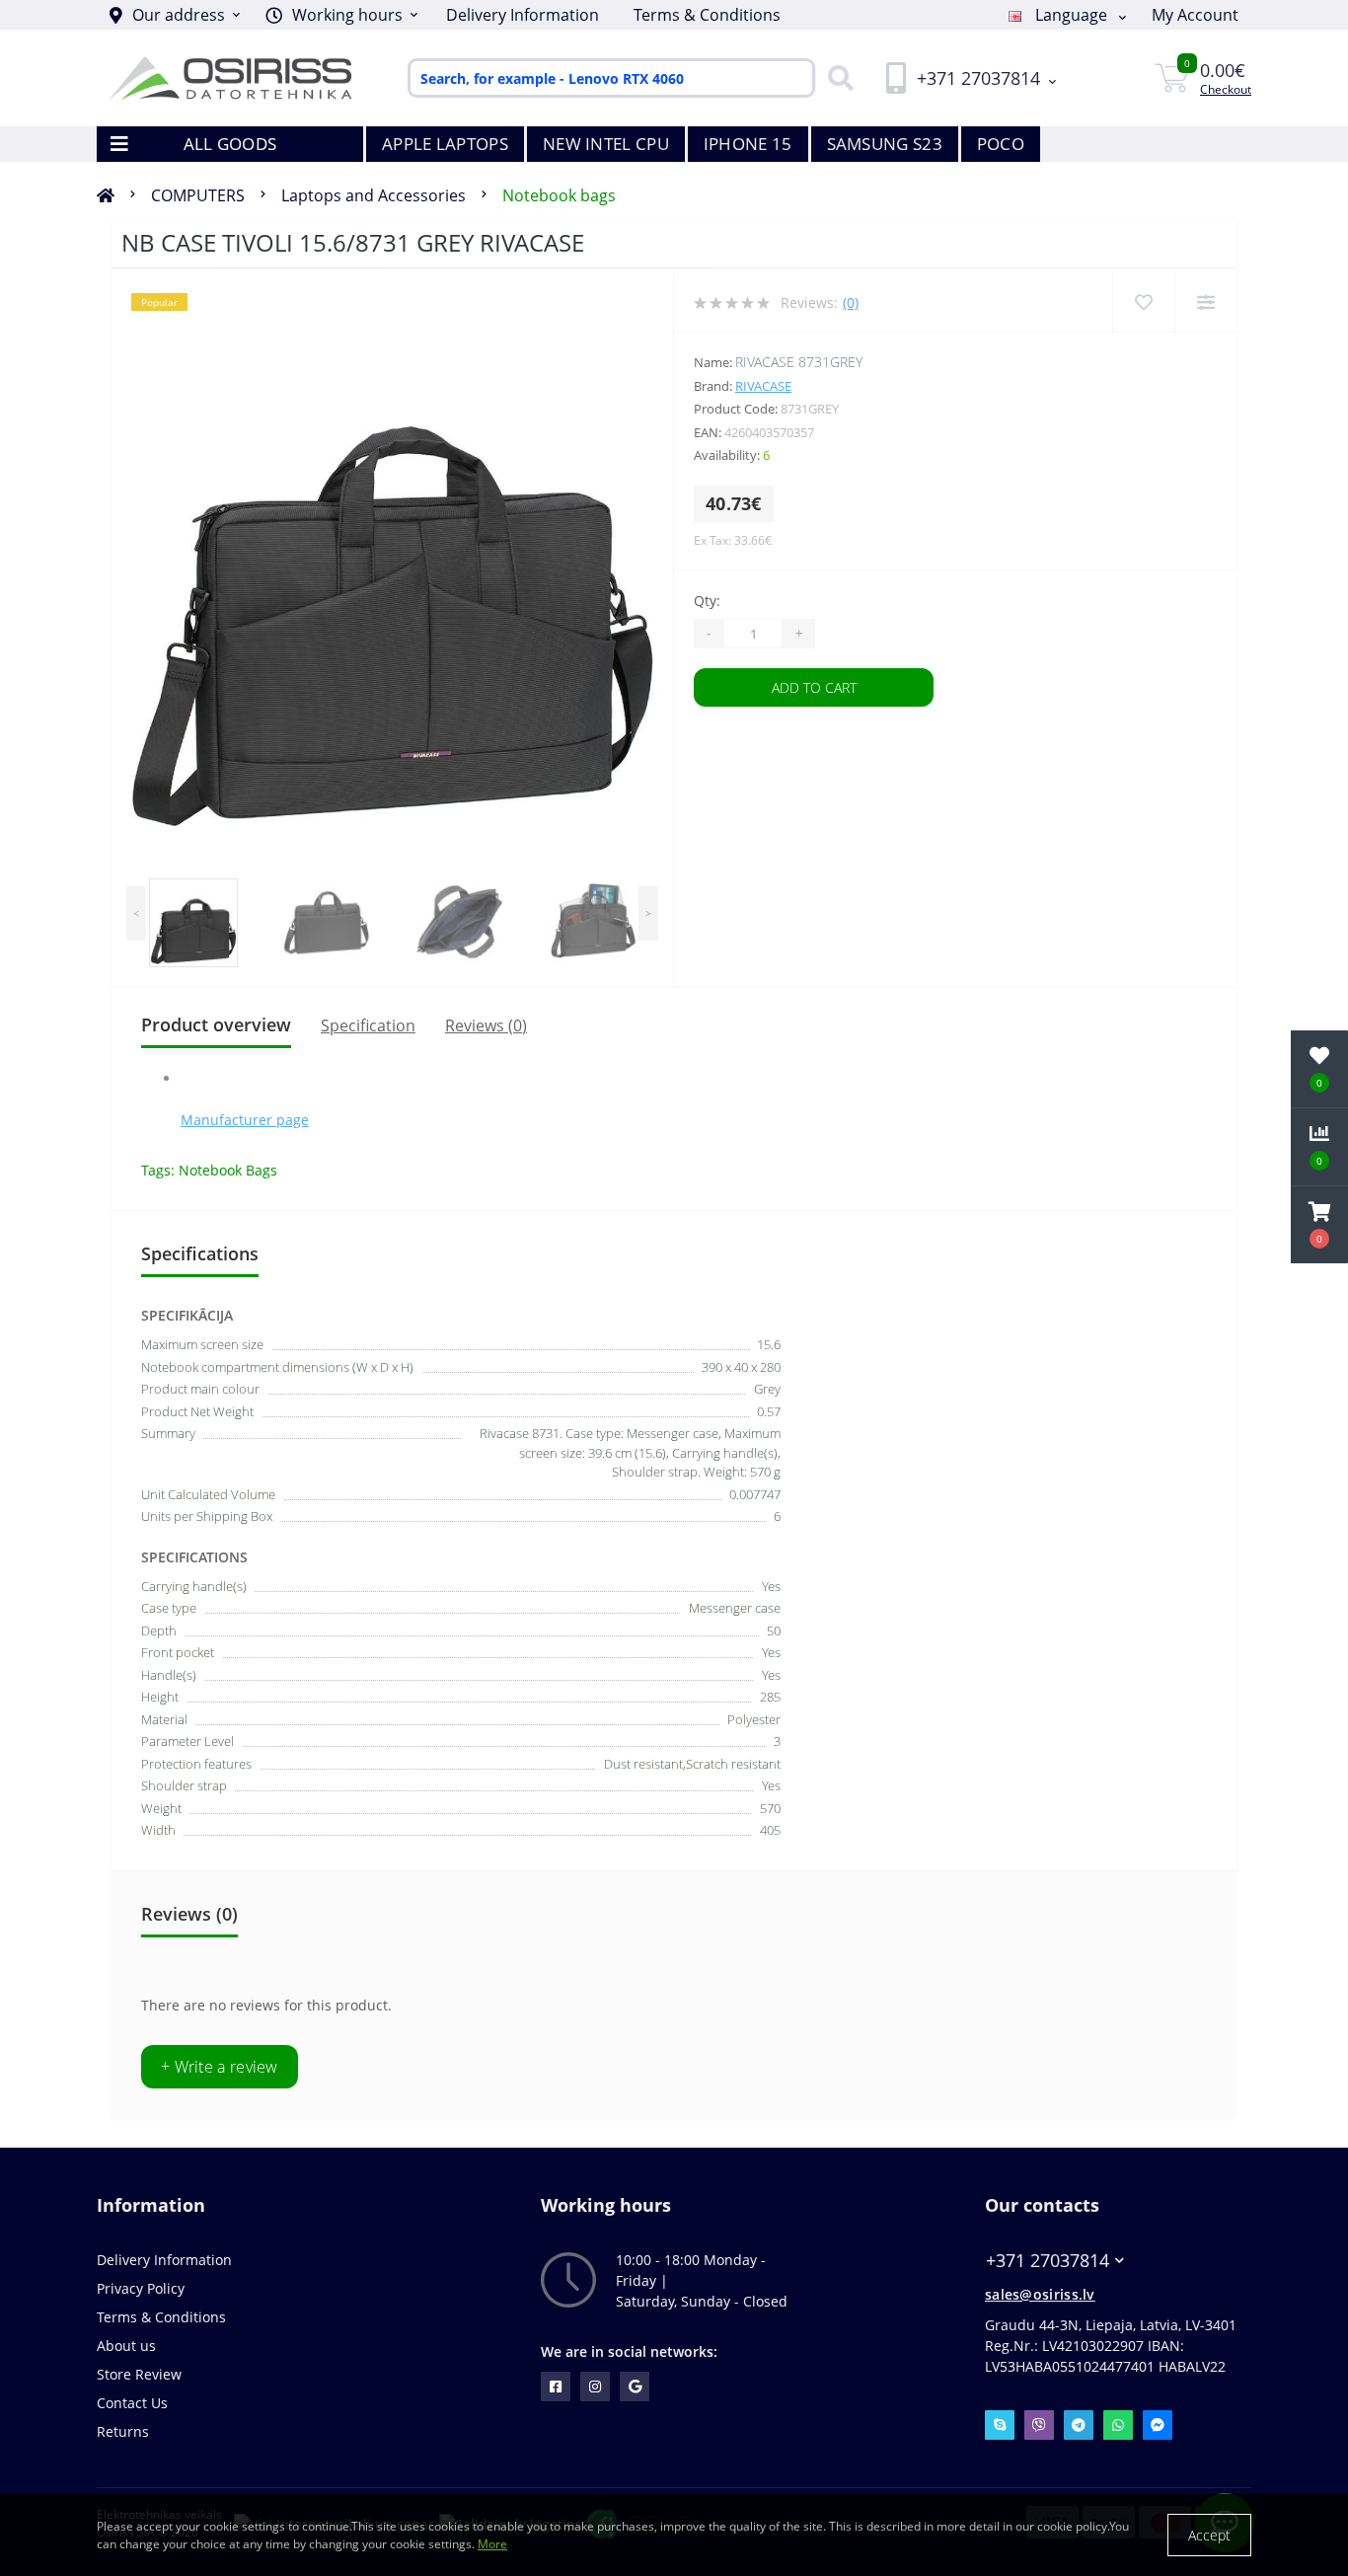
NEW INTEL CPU (606, 144)
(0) (851, 303)
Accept (1209, 2535)
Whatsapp (1118, 2425)
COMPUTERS (198, 195)
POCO (1001, 144)
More (492, 2544)
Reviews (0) (486, 1025)
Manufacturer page (245, 1120)
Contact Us (132, 2403)
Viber (1039, 2425)
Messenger (1158, 2425)
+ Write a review (220, 2067)
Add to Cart (814, 687)
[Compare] (1205, 303)
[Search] (836, 78)
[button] (341, 15)
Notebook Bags (228, 1170)
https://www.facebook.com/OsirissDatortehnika (556, 2387)
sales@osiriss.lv (1040, 2294)
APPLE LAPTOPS (445, 144)
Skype (1000, 2425)
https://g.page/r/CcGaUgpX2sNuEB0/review (635, 2387)
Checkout (1226, 89)
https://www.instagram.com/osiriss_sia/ (595, 2387)
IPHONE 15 (748, 144)
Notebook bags (559, 195)
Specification (368, 1025)
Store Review (139, 2374)
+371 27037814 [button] (1048, 2261)
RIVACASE (763, 386)
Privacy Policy (141, 2288)
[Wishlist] (1143, 303)
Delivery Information (523, 15)
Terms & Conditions (707, 15)
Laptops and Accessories (374, 195)
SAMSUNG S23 (885, 144)
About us (126, 2346)
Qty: (707, 601)
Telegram (1079, 2425)
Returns (123, 2431)
